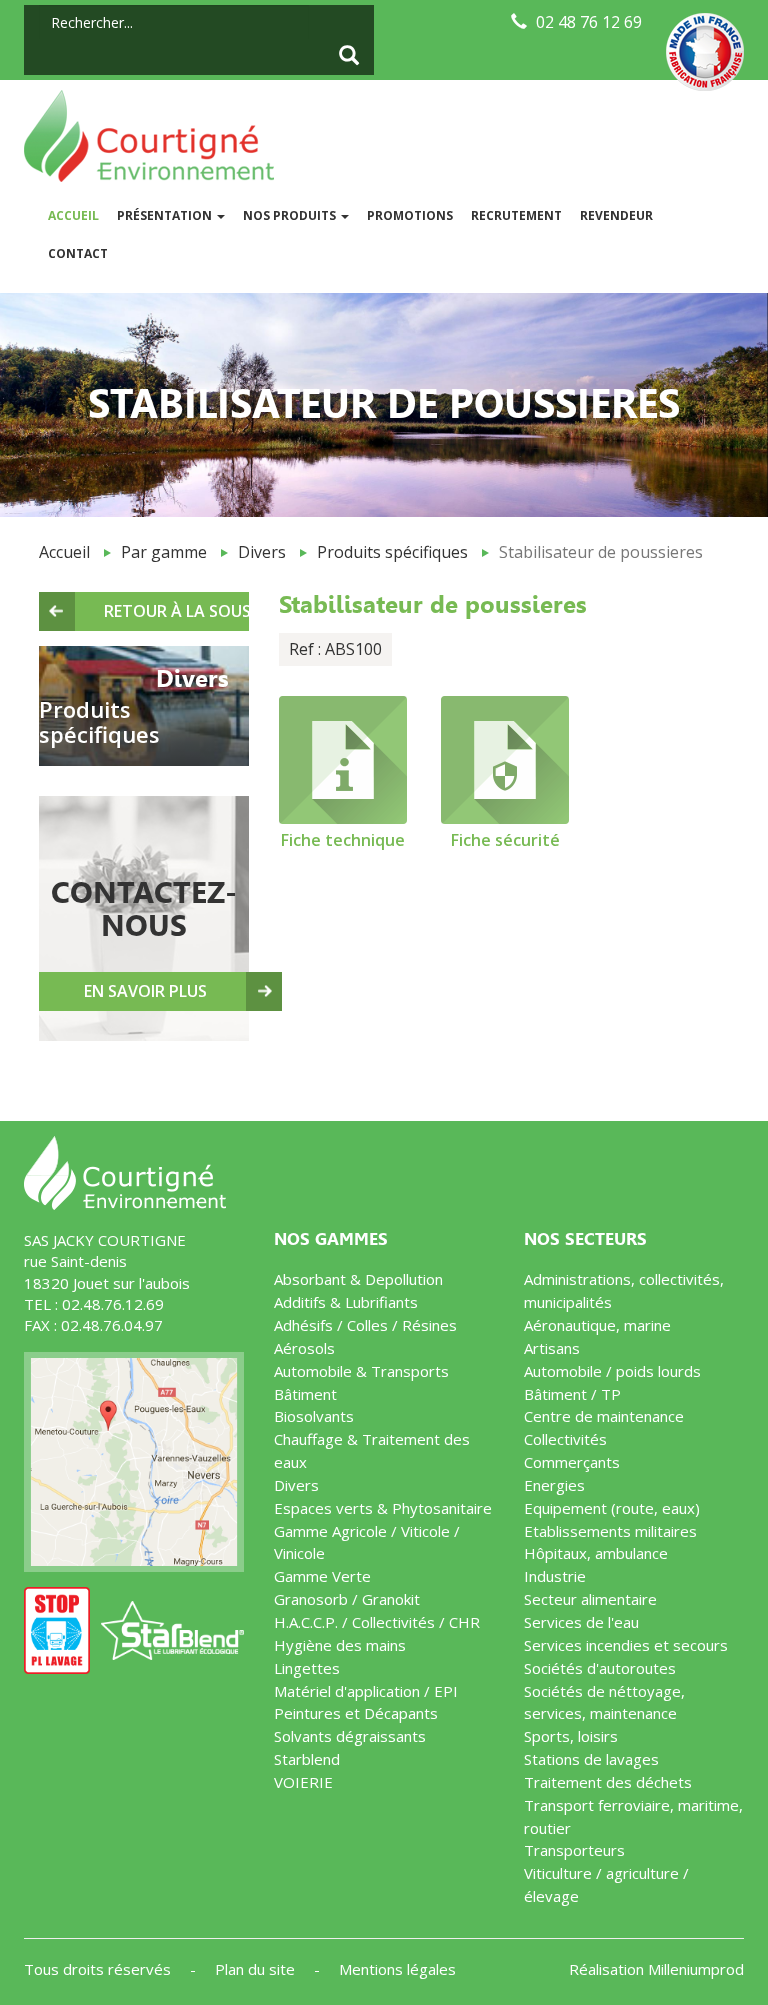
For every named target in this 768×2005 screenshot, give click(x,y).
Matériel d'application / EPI (366, 1691)
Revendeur (616, 215)
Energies (554, 1485)
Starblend (307, 1759)
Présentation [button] (166, 215)
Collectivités (565, 1439)
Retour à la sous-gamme (176, 611)
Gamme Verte (322, 1576)
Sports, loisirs (571, 1736)
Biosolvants (314, 1416)
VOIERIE (303, 1782)
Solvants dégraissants (350, 1736)
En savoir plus (145, 991)
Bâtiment (305, 1394)
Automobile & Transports (361, 1371)
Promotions (410, 215)
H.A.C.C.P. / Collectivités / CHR (377, 1622)
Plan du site (257, 1969)
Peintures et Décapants (356, 1713)
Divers (262, 552)
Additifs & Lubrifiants (346, 1302)
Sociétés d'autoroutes (600, 1668)
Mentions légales (397, 1969)
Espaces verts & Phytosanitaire (383, 1508)
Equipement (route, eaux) (612, 1508)
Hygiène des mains (340, 1645)
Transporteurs (574, 1850)
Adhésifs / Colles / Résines (365, 1325)
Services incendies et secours (626, 1645)
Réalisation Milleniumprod (656, 1969)
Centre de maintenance (604, 1416)
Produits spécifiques (392, 552)
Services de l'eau (581, 1622)
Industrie (555, 1576)
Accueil (78, 215)
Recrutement (516, 215)
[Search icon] (349, 57)
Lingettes (307, 1668)
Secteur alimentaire (590, 1599)
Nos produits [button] (291, 215)
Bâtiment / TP (572, 1394)
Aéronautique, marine (597, 1325)
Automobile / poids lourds (612, 1371)
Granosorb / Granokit (347, 1599)
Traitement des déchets (608, 1782)
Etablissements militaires (610, 1531)
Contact (78, 253)
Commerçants (572, 1462)
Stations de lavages (591, 1759)
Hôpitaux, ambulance (596, 1553)
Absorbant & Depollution (358, 1279)
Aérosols (304, 1348)
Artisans (552, 1348)
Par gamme (164, 552)
